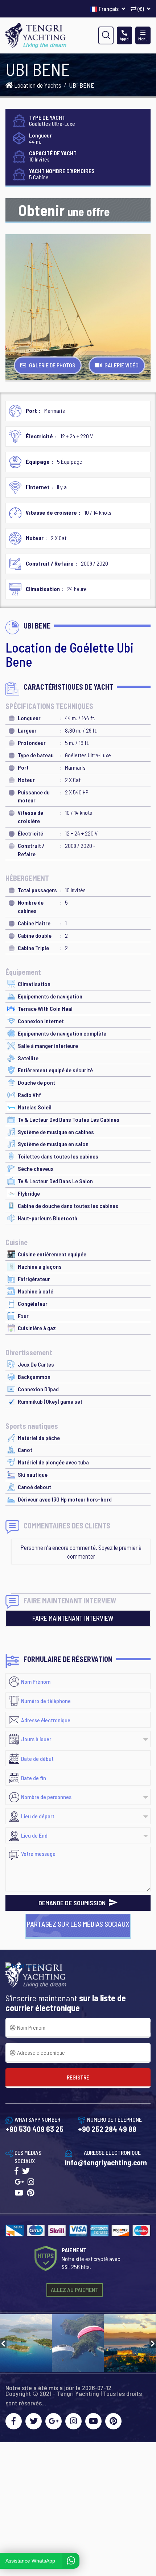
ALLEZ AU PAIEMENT (75, 2290)
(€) (141, 9)
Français (109, 9)
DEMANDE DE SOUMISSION (73, 1903)
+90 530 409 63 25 (34, 2129)
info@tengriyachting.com (106, 2162)
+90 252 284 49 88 (107, 2129)
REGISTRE (78, 2077)
